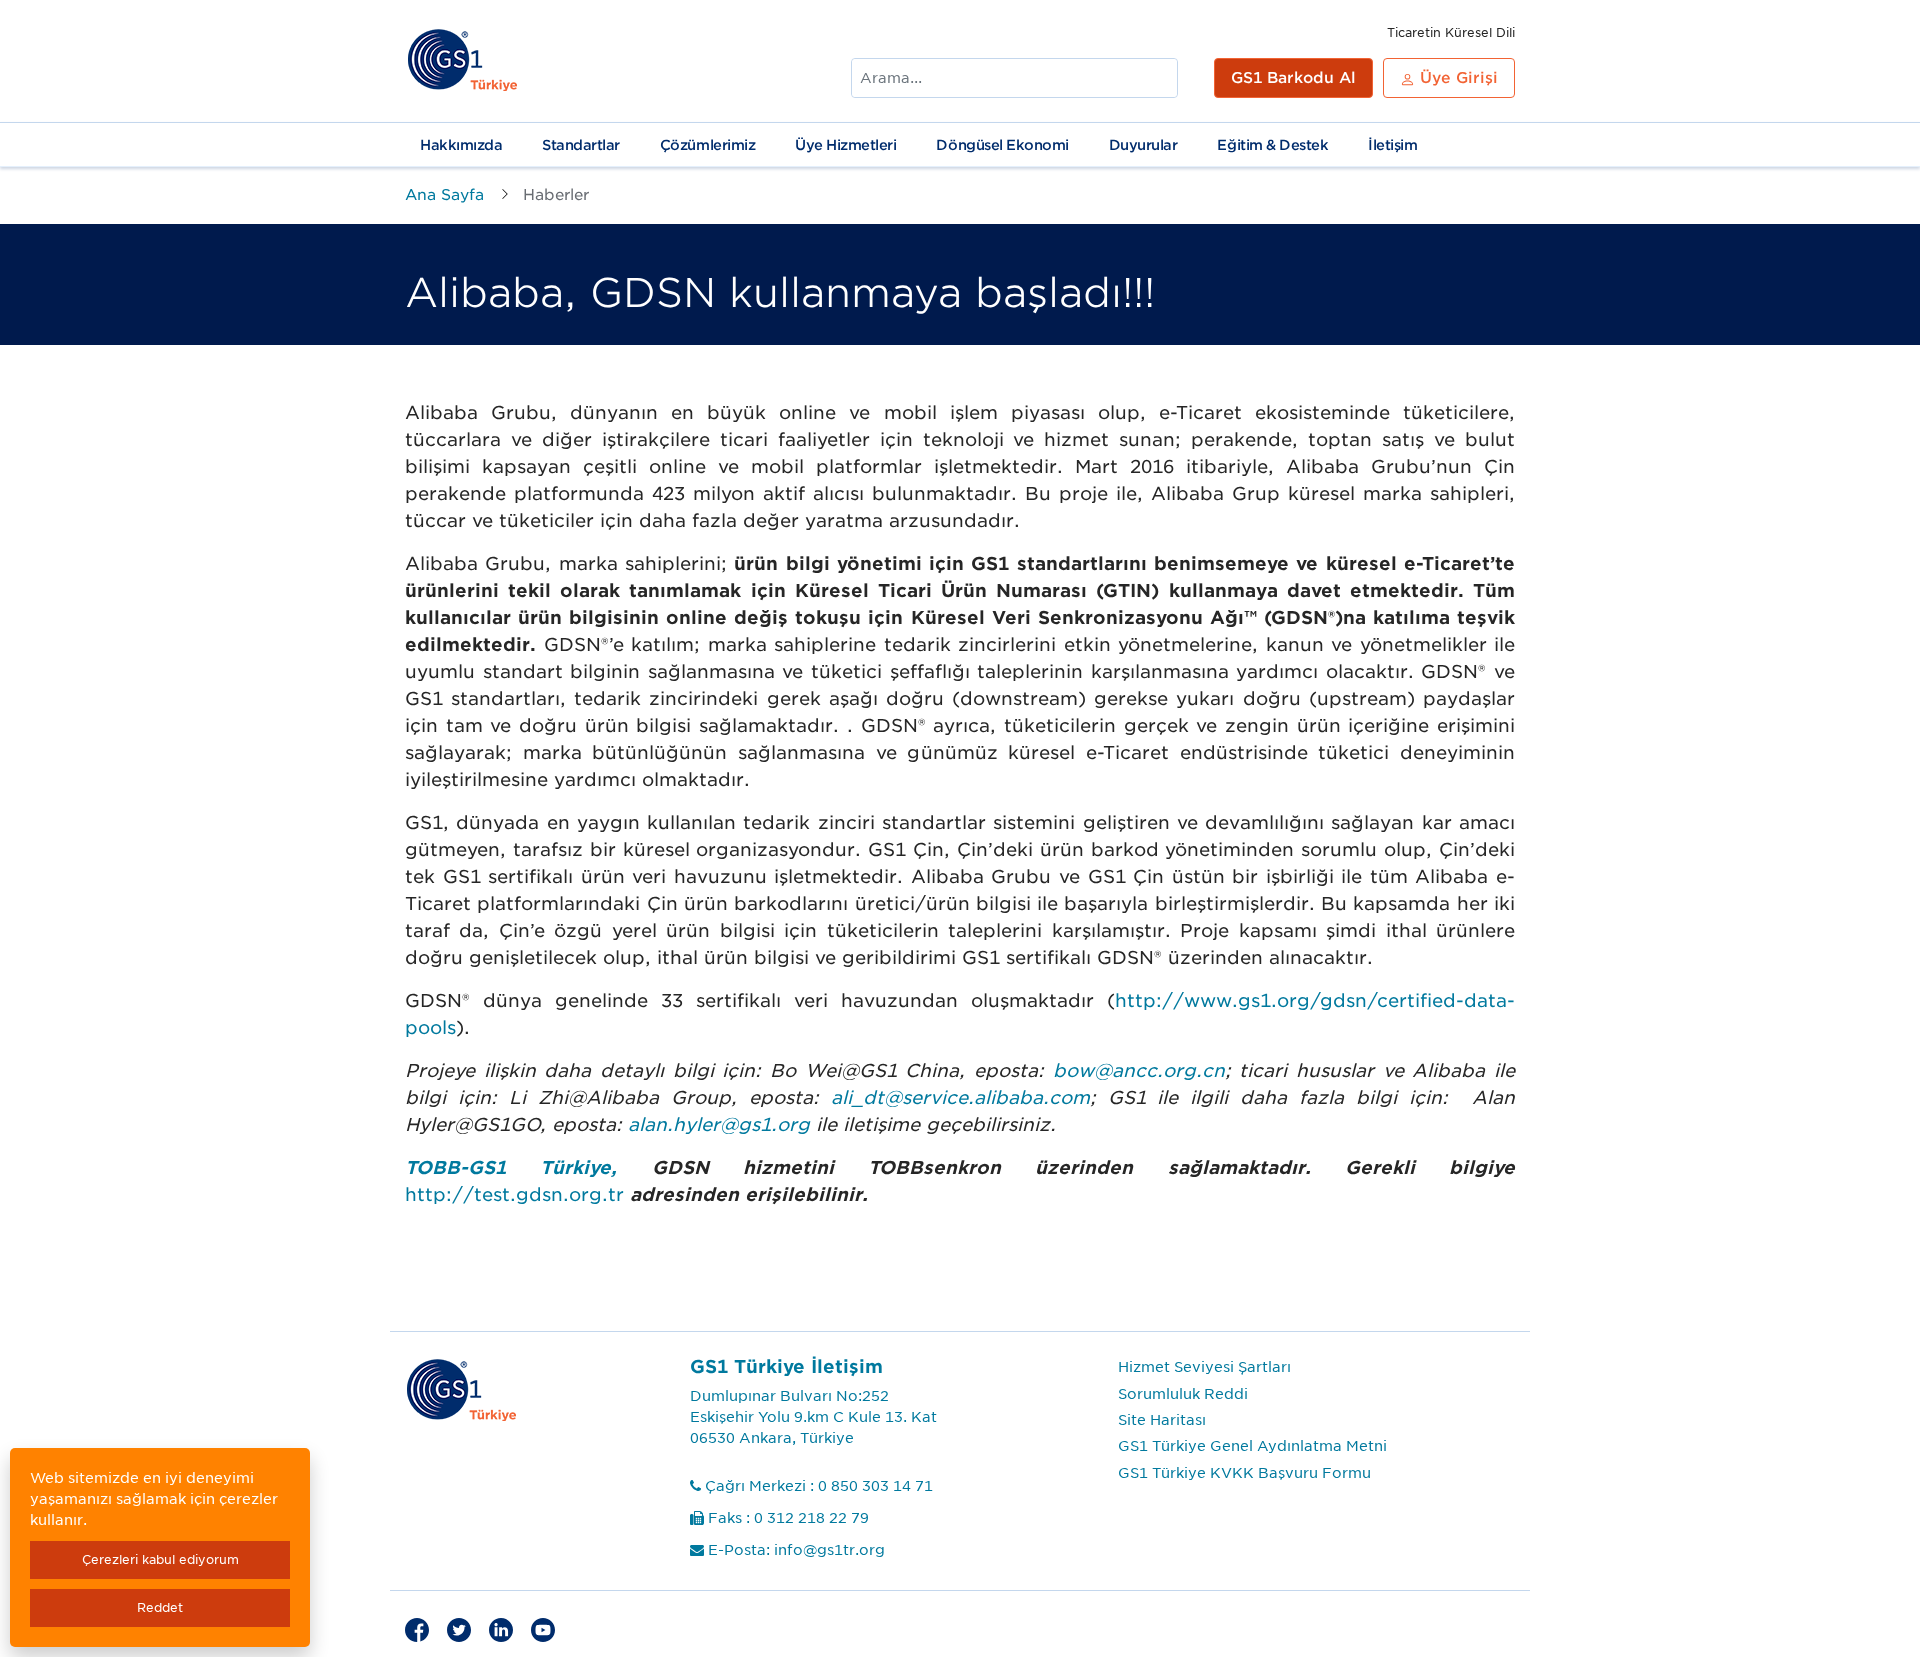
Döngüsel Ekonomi (1002, 145)
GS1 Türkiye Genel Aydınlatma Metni (1252, 1446)
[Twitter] (459, 1628)
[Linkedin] (501, 1628)
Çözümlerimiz (707, 145)
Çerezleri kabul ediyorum (160, 1559)
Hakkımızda (461, 145)
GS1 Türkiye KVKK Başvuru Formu (1244, 1473)
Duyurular (1143, 145)
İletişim (1392, 145)
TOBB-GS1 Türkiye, (511, 1167)
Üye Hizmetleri (845, 145)
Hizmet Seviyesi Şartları (1204, 1367)
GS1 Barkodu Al (1293, 78)
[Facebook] (417, 1628)
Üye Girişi (1456, 78)
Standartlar (581, 145)
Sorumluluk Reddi (1183, 1394)
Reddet (160, 1607)
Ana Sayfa (444, 195)
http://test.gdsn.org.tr (514, 1194)
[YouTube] (543, 1628)
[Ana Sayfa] (463, 61)
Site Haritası (1162, 1420)
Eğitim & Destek (1272, 145)
